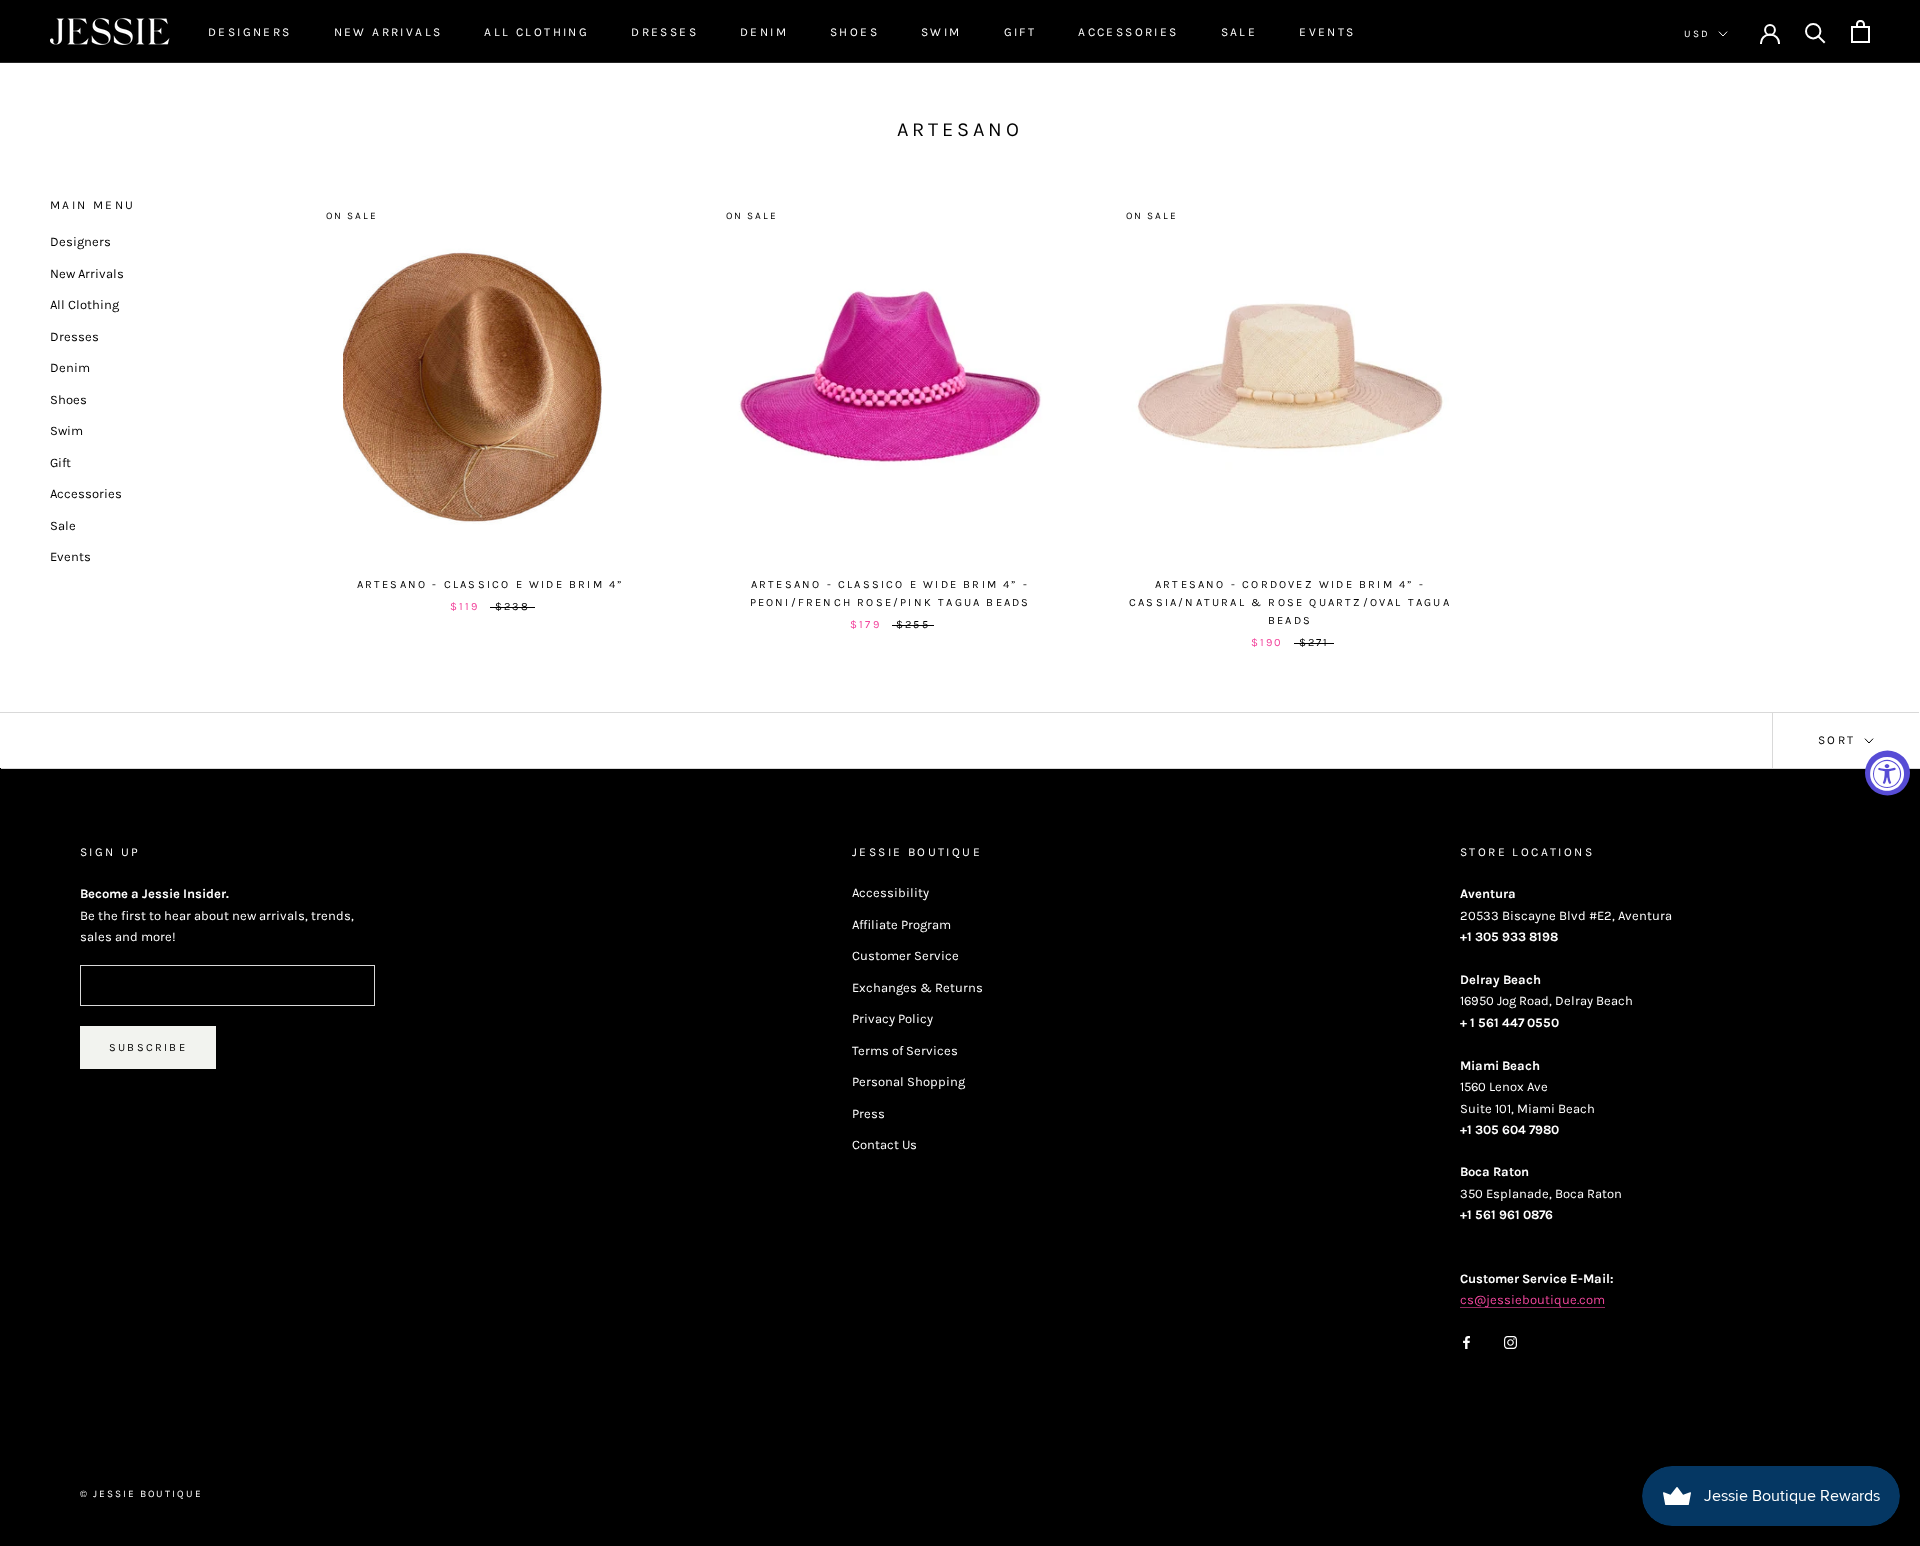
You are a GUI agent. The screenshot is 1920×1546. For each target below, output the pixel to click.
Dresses (664, 32)
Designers (250, 32)
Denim (764, 32)
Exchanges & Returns (917, 987)
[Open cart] (1860, 31)
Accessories (1128, 32)
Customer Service (905, 955)
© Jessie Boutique (141, 1494)
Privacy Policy (892, 1018)
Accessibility (890, 892)
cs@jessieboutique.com (1532, 1299)
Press (868, 1113)
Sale (1239, 32)
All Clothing (536, 32)
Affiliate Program (901, 924)
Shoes (854, 32)
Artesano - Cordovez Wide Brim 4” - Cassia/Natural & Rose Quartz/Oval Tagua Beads (1290, 602)
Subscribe (148, 1047)
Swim (941, 32)
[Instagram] (1510, 1341)
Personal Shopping (908, 1081)
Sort (1839, 740)
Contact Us (884, 1144)
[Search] (1815, 31)
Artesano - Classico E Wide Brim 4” (490, 584)
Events (1327, 32)
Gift (1020, 32)
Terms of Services (905, 1050)
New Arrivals (388, 32)
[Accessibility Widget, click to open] (1887, 773)
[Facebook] (1466, 1341)
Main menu (93, 205)
